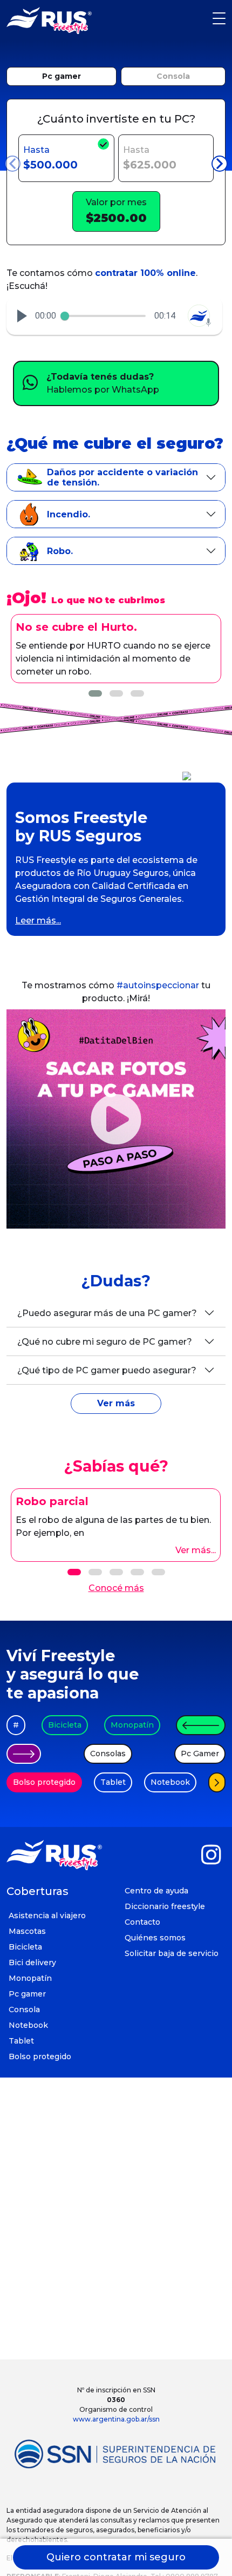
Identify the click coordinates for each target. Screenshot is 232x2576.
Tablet (113, 1782)
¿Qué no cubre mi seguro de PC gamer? (105, 1342)
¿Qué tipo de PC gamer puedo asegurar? (107, 1370)
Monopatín (132, 1725)
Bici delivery (32, 1963)
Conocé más (116, 1588)
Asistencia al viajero (47, 1916)
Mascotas (27, 1931)
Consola (173, 76)
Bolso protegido (44, 1782)
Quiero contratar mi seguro (116, 2557)
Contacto (142, 1922)
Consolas (108, 1754)
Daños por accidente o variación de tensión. (122, 477)
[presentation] (12, 164)
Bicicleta (65, 1725)
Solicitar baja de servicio (172, 1953)
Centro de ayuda (156, 1891)
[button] (22, 316)
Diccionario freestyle (165, 1906)
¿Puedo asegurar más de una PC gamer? (107, 1313)
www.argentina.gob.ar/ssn (116, 2419)
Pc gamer (62, 76)
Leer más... (38, 921)
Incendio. (69, 514)
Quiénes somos (155, 1938)
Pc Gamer (200, 1754)
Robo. (60, 551)
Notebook (170, 1782)
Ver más (116, 1403)
